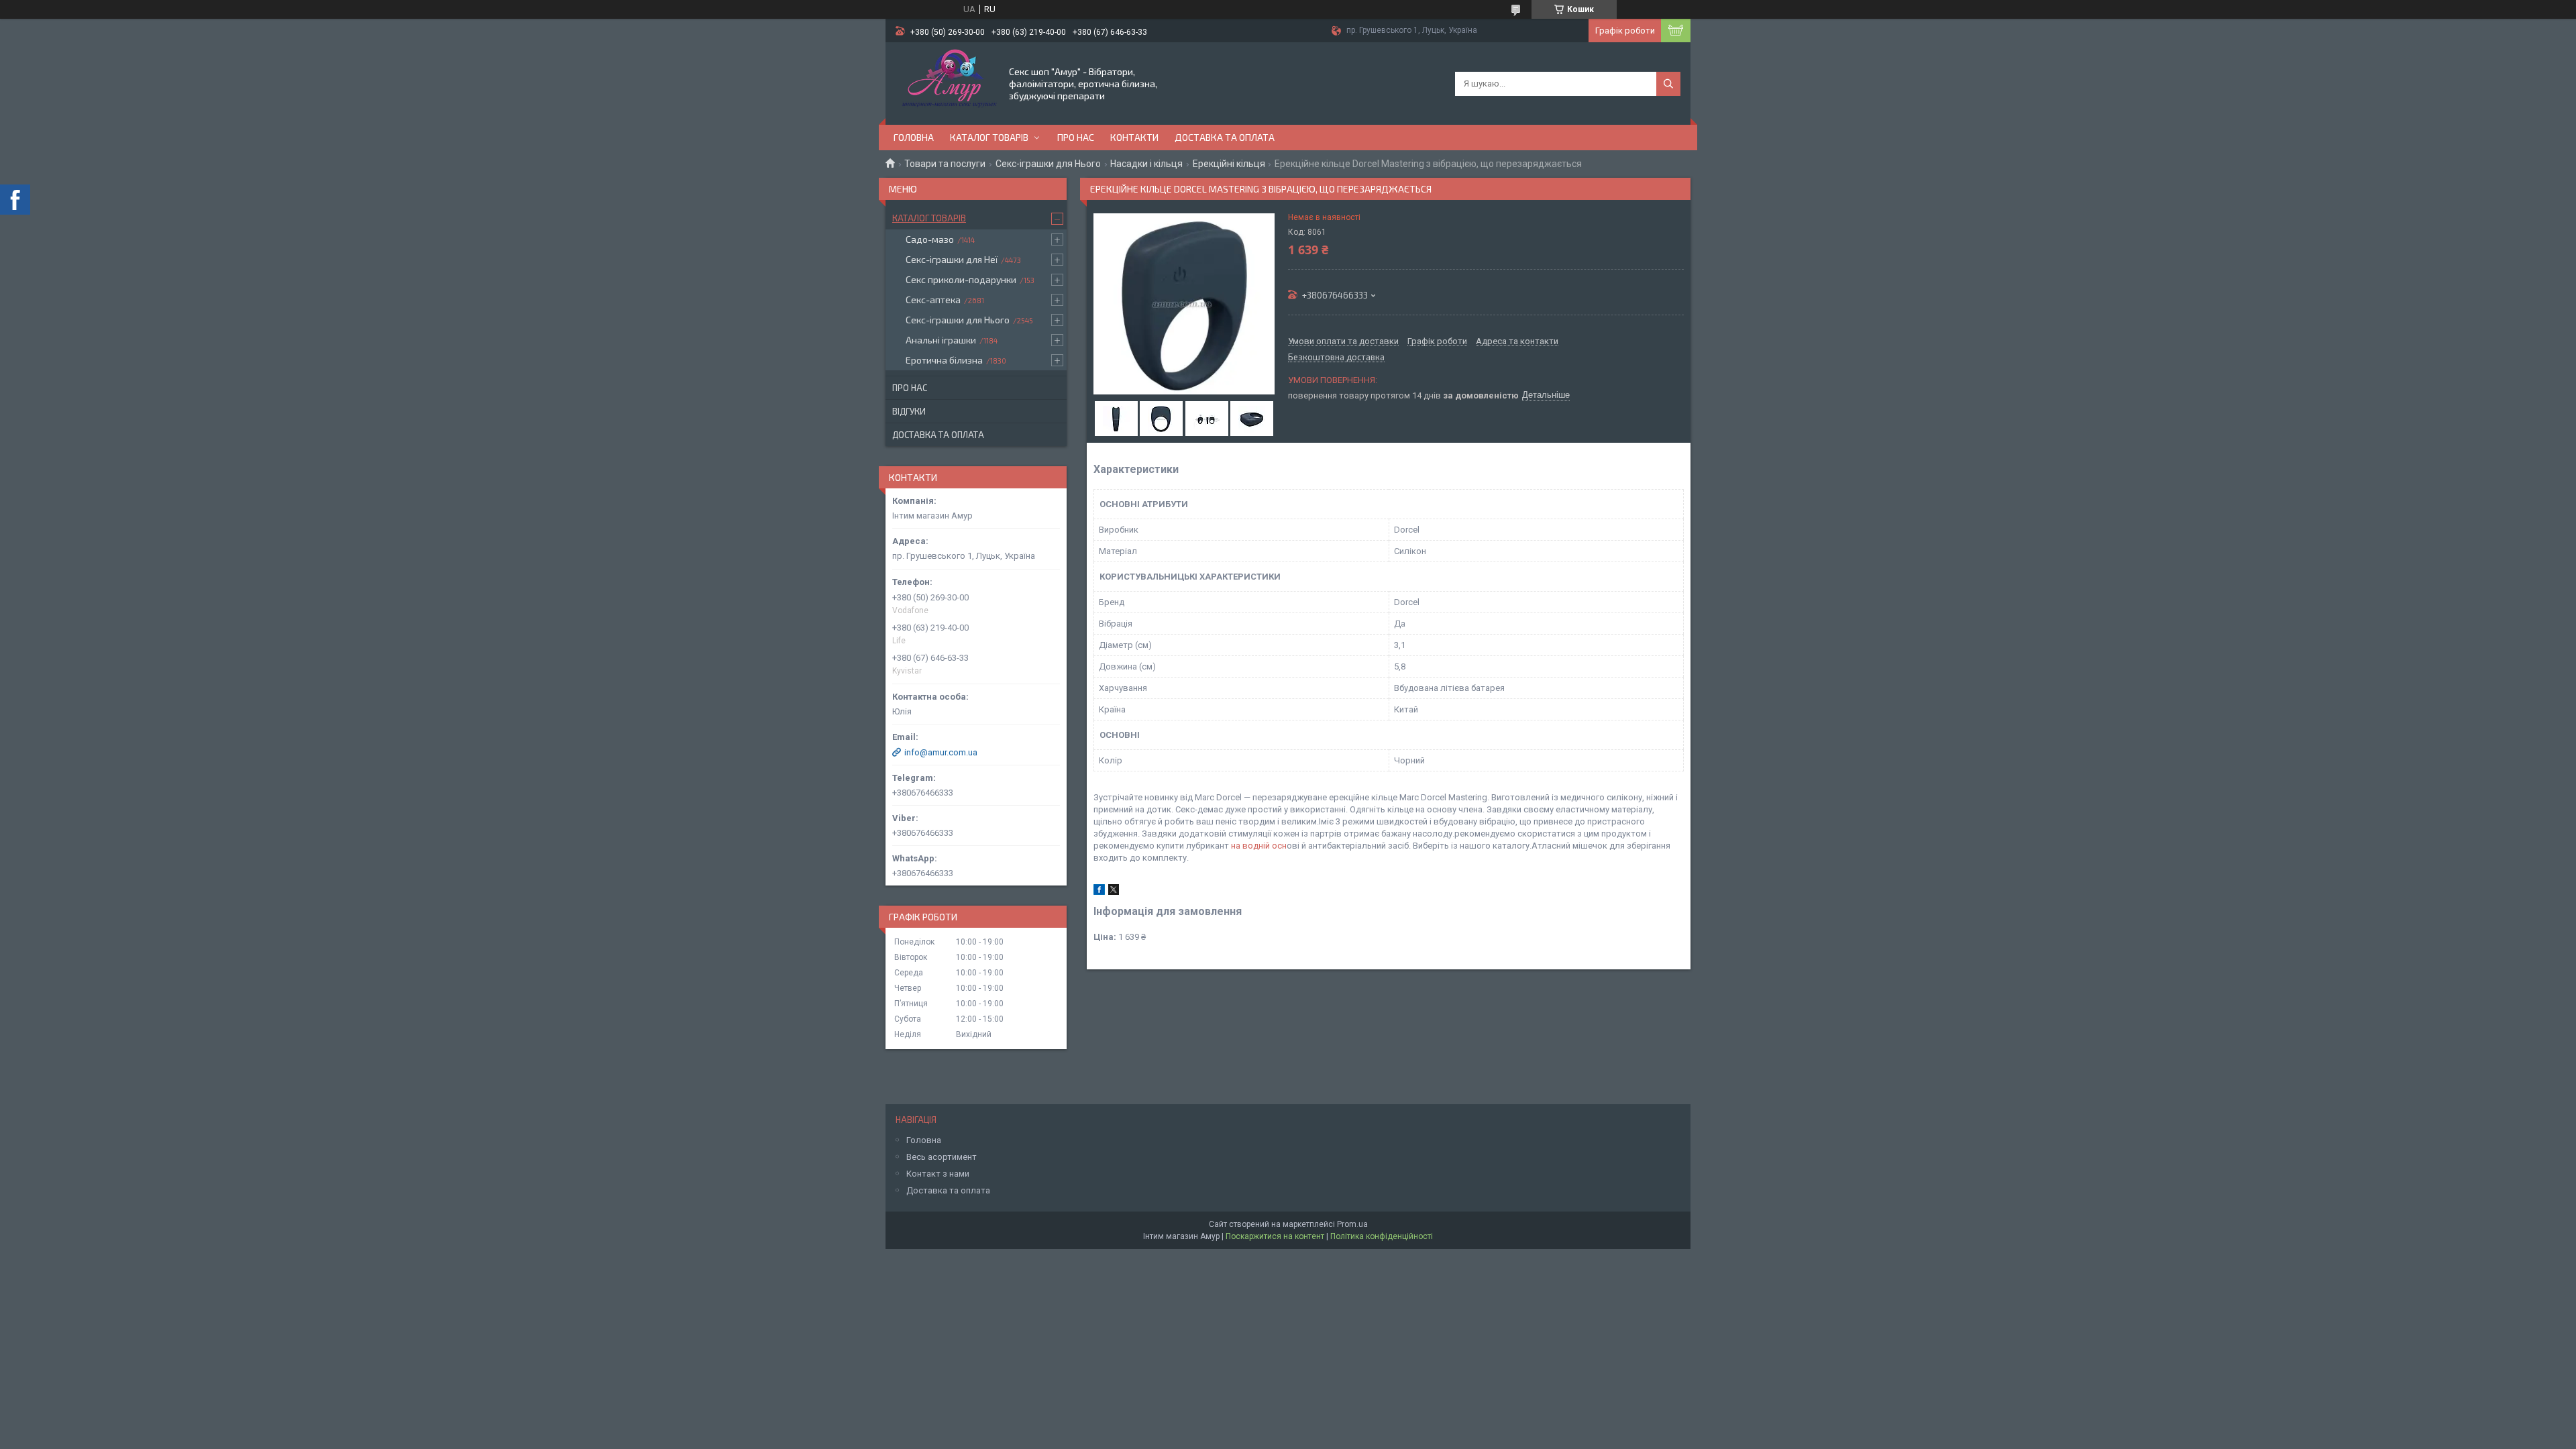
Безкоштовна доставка (1336, 358)
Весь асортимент (942, 1157)
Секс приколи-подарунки (961, 279)
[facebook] (1099, 892)
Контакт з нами (938, 1174)
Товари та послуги (945, 164)
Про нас (1076, 137)
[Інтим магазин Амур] (946, 83)
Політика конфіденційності (1382, 1236)
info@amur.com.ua (941, 752)
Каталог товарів (989, 137)
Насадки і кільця (1146, 164)
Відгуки (909, 411)
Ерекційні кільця (1229, 164)
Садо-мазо (930, 239)
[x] (1114, 892)
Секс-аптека (933, 300)
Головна (914, 137)
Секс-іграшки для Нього (1048, 164)
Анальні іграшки (941, 340)
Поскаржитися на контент (1275, 1236)
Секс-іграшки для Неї (952, 259)
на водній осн (1259, 846)
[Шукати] (1668, 84)
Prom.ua (1352, 1224)
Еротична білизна (944, 360)
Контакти (1134, 137)
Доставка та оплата (1225, 137)
